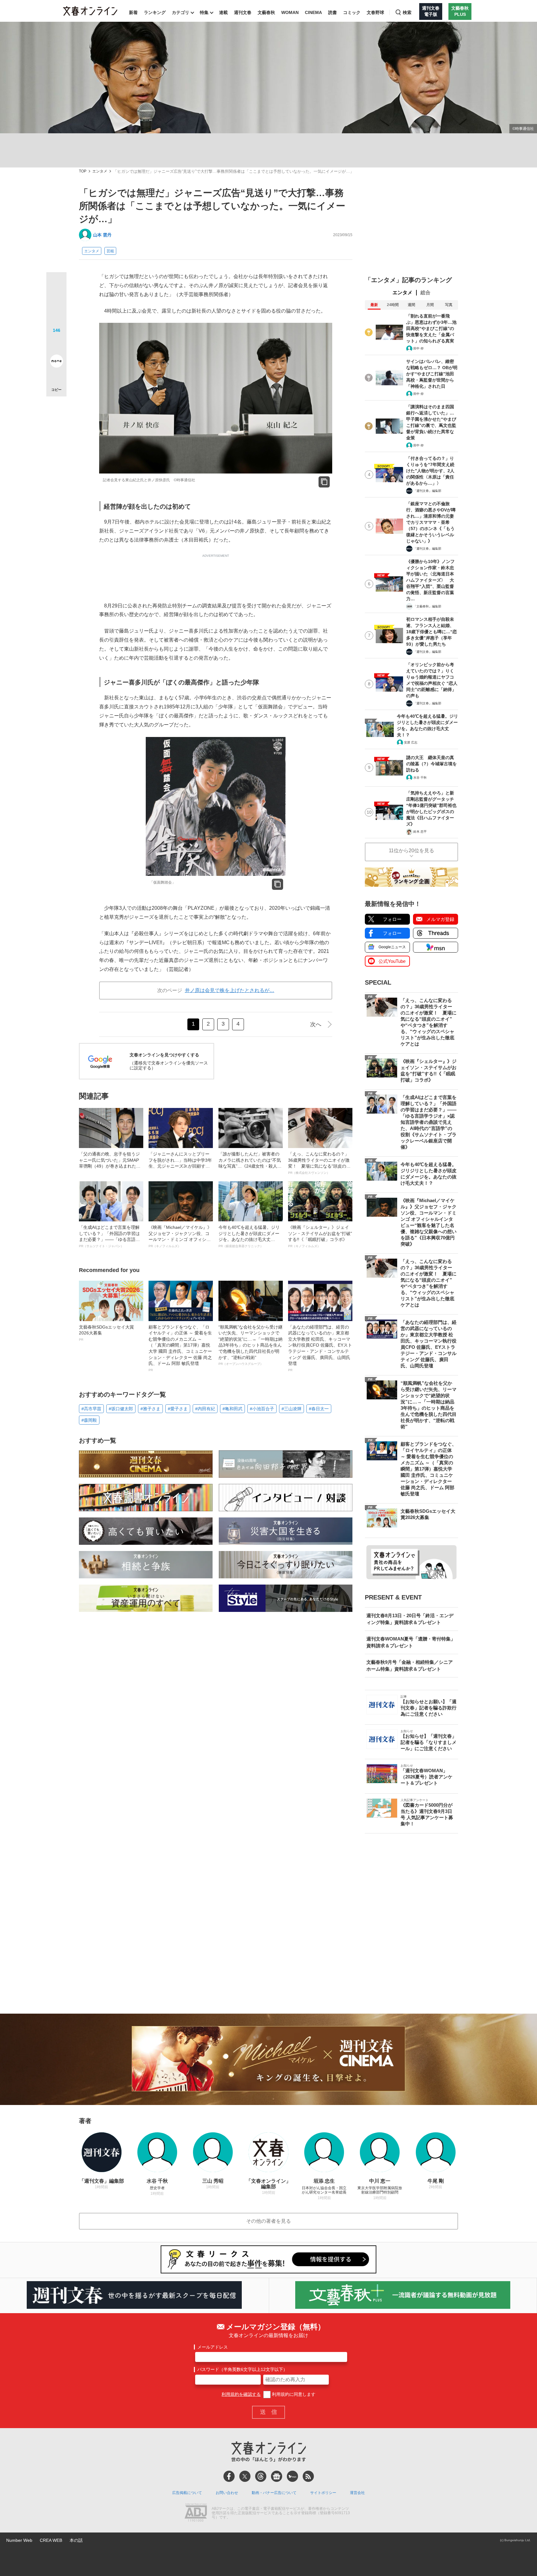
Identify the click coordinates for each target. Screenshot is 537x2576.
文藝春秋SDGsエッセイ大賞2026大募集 (106, 1333)
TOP (83, 171)
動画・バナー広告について (274, 2493)
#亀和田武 (232, 1409)
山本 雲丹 (102, 235)
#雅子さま (150, 1409)
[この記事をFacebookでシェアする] (56, 303)
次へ (316, 1024)
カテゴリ (181, 12)
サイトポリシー (323, 2493)
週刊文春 (243, 12)
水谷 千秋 (420, 778)
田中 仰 (418, 348)
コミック (352, 12)
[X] (245, 2476)
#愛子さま (178, 1409)
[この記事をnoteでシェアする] (56, 362)
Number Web (19, 2540)
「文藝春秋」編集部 (427, 606)
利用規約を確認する (241, 2394)
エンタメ (100, 171)
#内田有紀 (205, 1409)
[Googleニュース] (277, 2476)
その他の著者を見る (268, 2221)
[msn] (292, 2476)
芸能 (110, 251)
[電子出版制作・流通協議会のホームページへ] (196, 2513)
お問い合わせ (227, 2493)
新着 (133, 12)
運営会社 (357, 2493)
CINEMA (313, 12)
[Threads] (261, 2476)
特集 (204, 12)
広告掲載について (187, 2493)
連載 (223, 12)
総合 (425, 293)
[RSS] (308, 2476)
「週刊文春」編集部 (427, 491)
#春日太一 (319, 1409)
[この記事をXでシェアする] (56, 285)
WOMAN (290, 12)
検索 (407, 12)
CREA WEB (51, 2540)
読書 (333, 12)
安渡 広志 (411, 742)
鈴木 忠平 (420, 832)
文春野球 (375, 12)
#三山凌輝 (291, 1409)
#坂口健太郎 (121, 1409)
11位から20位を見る (411, 851)
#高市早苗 (91, 1409)
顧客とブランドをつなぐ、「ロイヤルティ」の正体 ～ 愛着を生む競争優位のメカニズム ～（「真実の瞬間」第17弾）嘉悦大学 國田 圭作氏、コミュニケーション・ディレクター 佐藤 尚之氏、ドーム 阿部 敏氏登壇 (180, 1348)
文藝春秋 (266, 12)
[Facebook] (229, 2476)
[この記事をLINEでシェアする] (56, 344)
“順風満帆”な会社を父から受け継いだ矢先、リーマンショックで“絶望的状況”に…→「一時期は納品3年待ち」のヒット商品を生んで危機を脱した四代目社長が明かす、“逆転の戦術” (250, 1345)
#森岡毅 (89, 1420)
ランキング (155, 12)
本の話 (76, 2540)
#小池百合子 (262, 1409)
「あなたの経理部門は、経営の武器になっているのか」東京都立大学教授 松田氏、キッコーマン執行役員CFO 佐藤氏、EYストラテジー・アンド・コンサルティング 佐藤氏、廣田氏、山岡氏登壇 (320, 1348)
